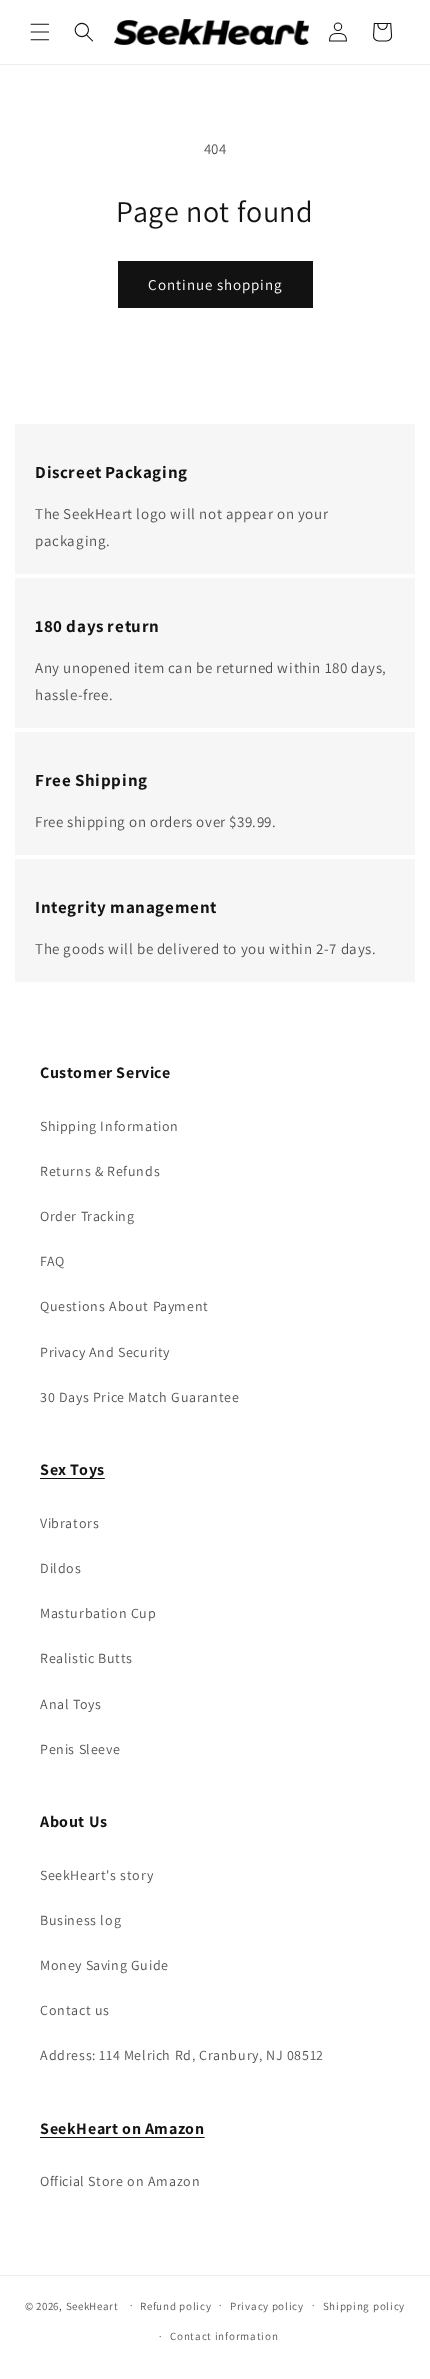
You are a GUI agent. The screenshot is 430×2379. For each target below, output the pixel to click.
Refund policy (175, 2306)
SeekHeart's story (96, 1875)
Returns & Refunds (100, 1171)
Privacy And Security (105, 1352)
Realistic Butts (86, 1658)
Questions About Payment (124, 1306)
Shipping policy (364, 2306)
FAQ (52, 1261)
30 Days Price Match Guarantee (139, 1397)
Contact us (75, 2010)
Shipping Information (109, 1126)
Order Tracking (87, 1216)
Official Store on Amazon (120, 2181)
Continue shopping (215, 284)
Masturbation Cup (98, 1613)
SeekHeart (92, 2305)
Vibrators (69, 1523)
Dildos (61, 1568)
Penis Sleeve (80, 1749)
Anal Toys (70, 1704)
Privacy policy (267, 2306)
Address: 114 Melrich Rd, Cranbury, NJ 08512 (182, 2055)
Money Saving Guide (104, 1965)
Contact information (224, 2336)
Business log (80, 1920)
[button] (40, 32)
